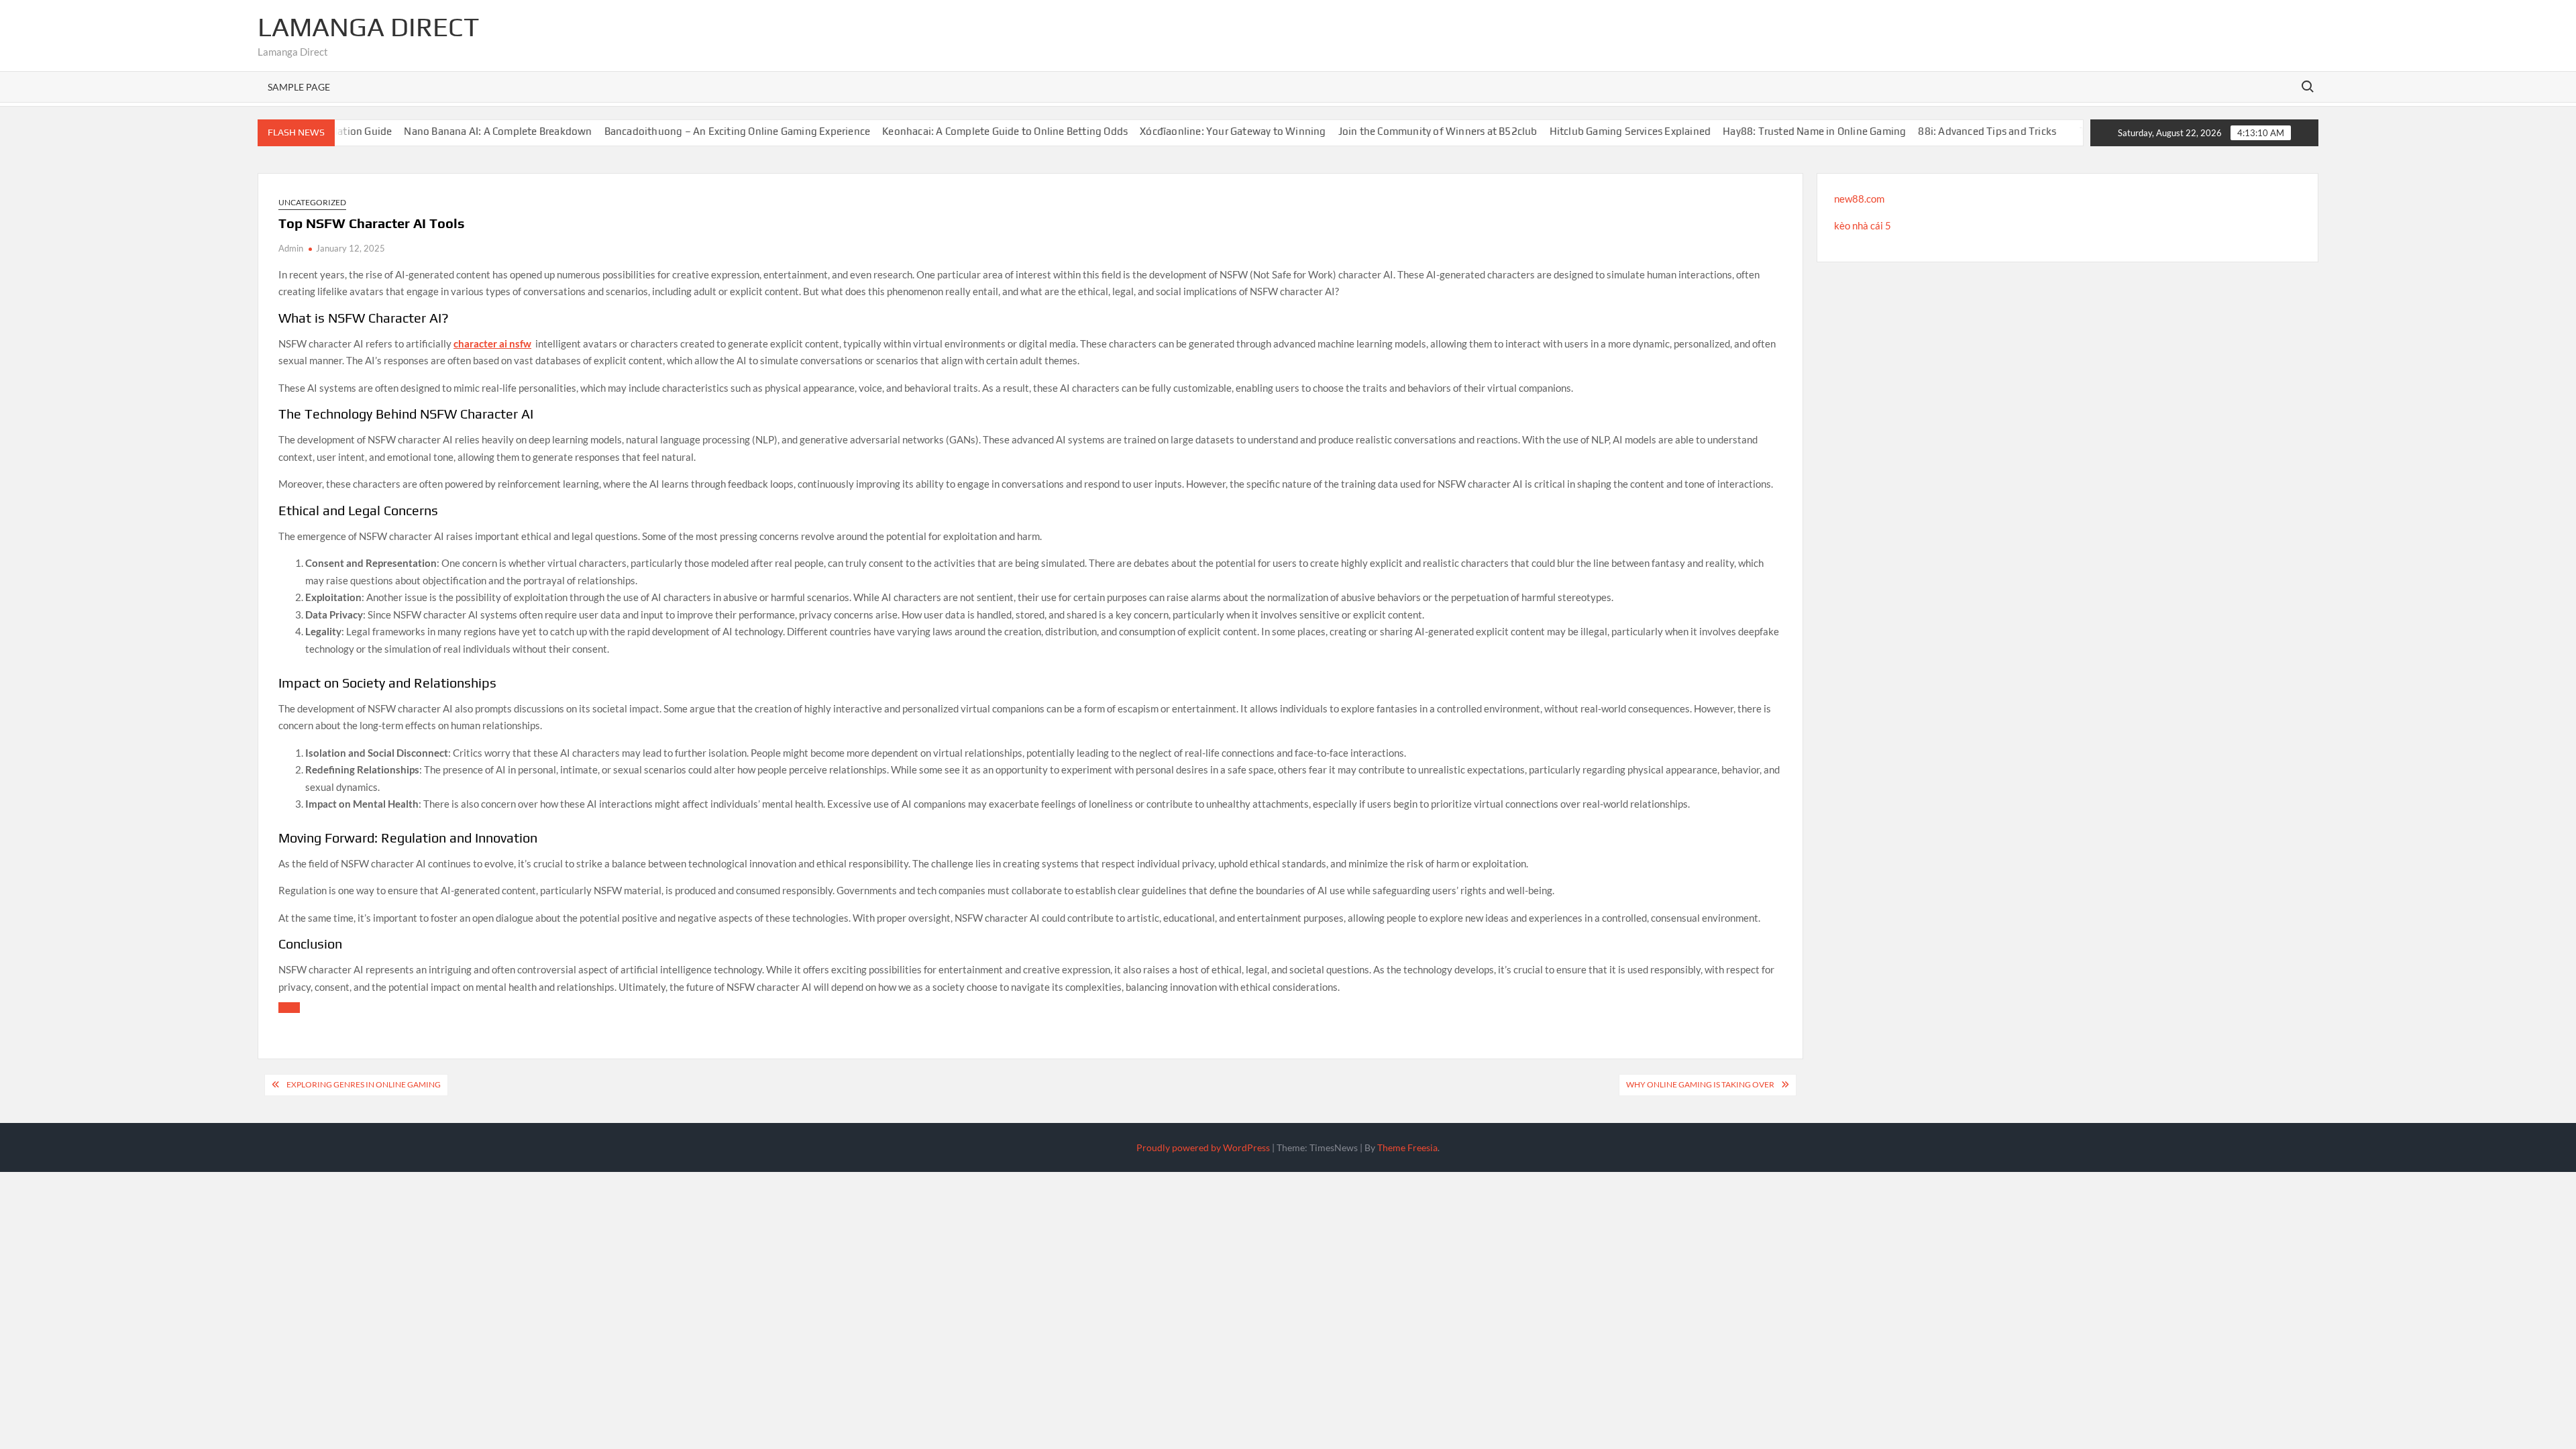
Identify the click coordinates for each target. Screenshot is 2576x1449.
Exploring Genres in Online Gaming (364, 1084)
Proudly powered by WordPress (1203, 1147)
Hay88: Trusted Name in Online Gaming (1779, 131)
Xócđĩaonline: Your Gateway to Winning (1198, 131)
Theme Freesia (1407, 1147)
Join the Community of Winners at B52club (1402, 131)
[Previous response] (289, 1008)
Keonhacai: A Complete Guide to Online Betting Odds (970, 131)
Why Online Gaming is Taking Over (1700, 1084)
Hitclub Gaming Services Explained (1595, 131)
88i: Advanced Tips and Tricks (1952, 131)
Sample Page (299, 87)
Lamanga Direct (368, 27)
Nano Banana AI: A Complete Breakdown (463, 131)
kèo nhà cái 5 (1863, 225)
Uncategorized (312, 202)
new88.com (1859, 199)
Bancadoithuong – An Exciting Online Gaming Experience (702, 131)
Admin (291, 248)
